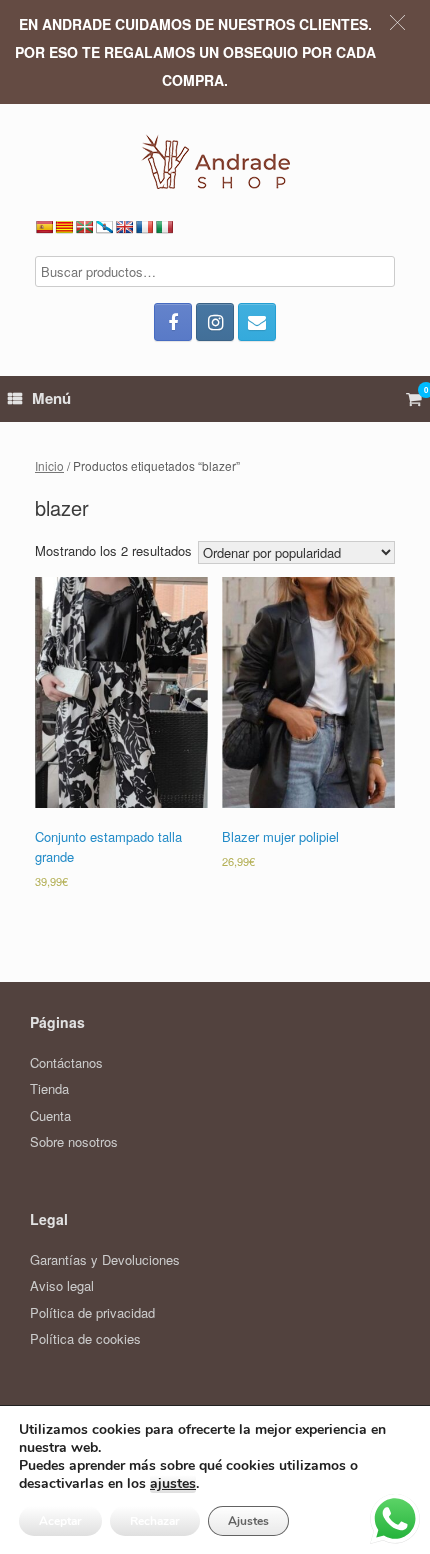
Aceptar (60, 1521)
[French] (144, 227)
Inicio (49, 465)
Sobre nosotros (74, 1141)
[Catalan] (64, 227)
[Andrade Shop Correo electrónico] (257, 322)
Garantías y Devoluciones (105, 1259)
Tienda (49, 1088)
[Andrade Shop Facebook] (173, 322)
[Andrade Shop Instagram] (215, 322)
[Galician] (104, 227)
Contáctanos (66, 1062)
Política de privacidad (92, 1312)
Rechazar (155, 1521)
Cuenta (50, 1115)
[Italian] (164, 227)
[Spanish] (44, 227)
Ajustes (248, 1521)
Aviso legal (62, 1285)
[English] (124, 227)
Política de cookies (85, 1338)
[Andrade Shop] (215, 161)
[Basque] (84, 227)
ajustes (173, 1484)
